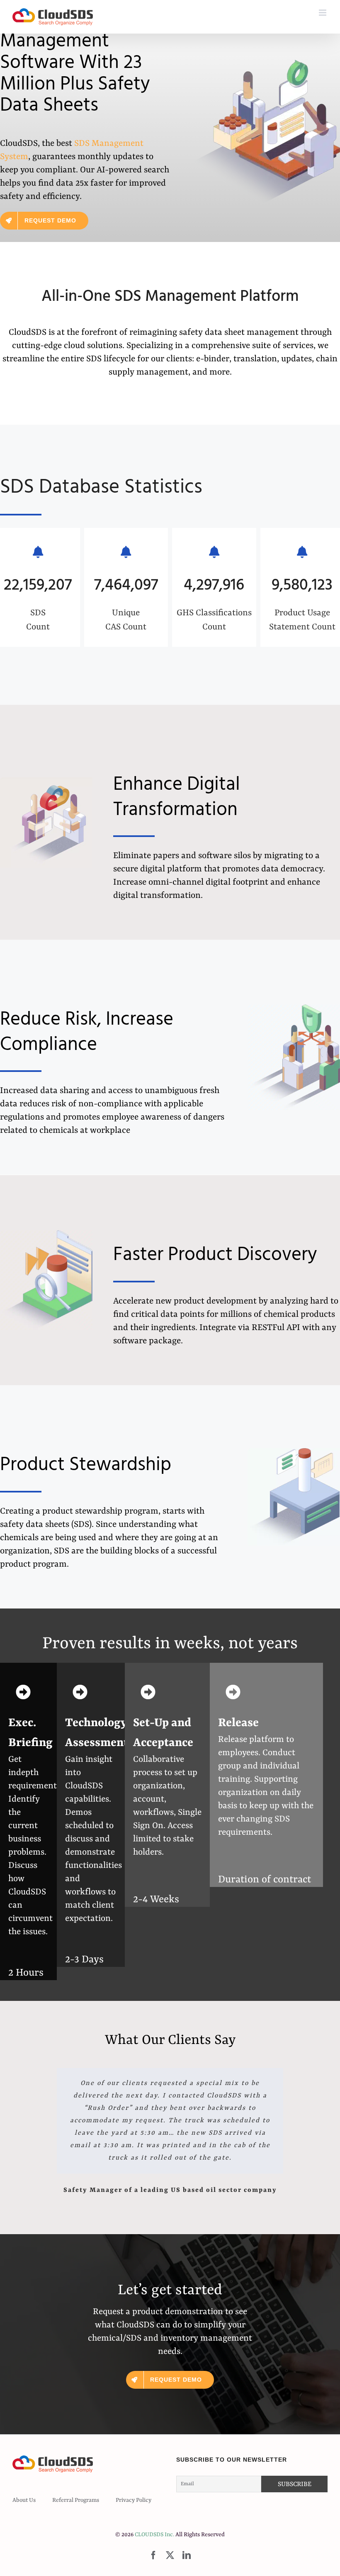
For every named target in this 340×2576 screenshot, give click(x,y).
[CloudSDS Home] (53, 17)
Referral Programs (76, 2500)
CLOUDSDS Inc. (154, 2535)
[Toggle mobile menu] (323, 13)
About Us (24, 2500)
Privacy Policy (134, 2500)
